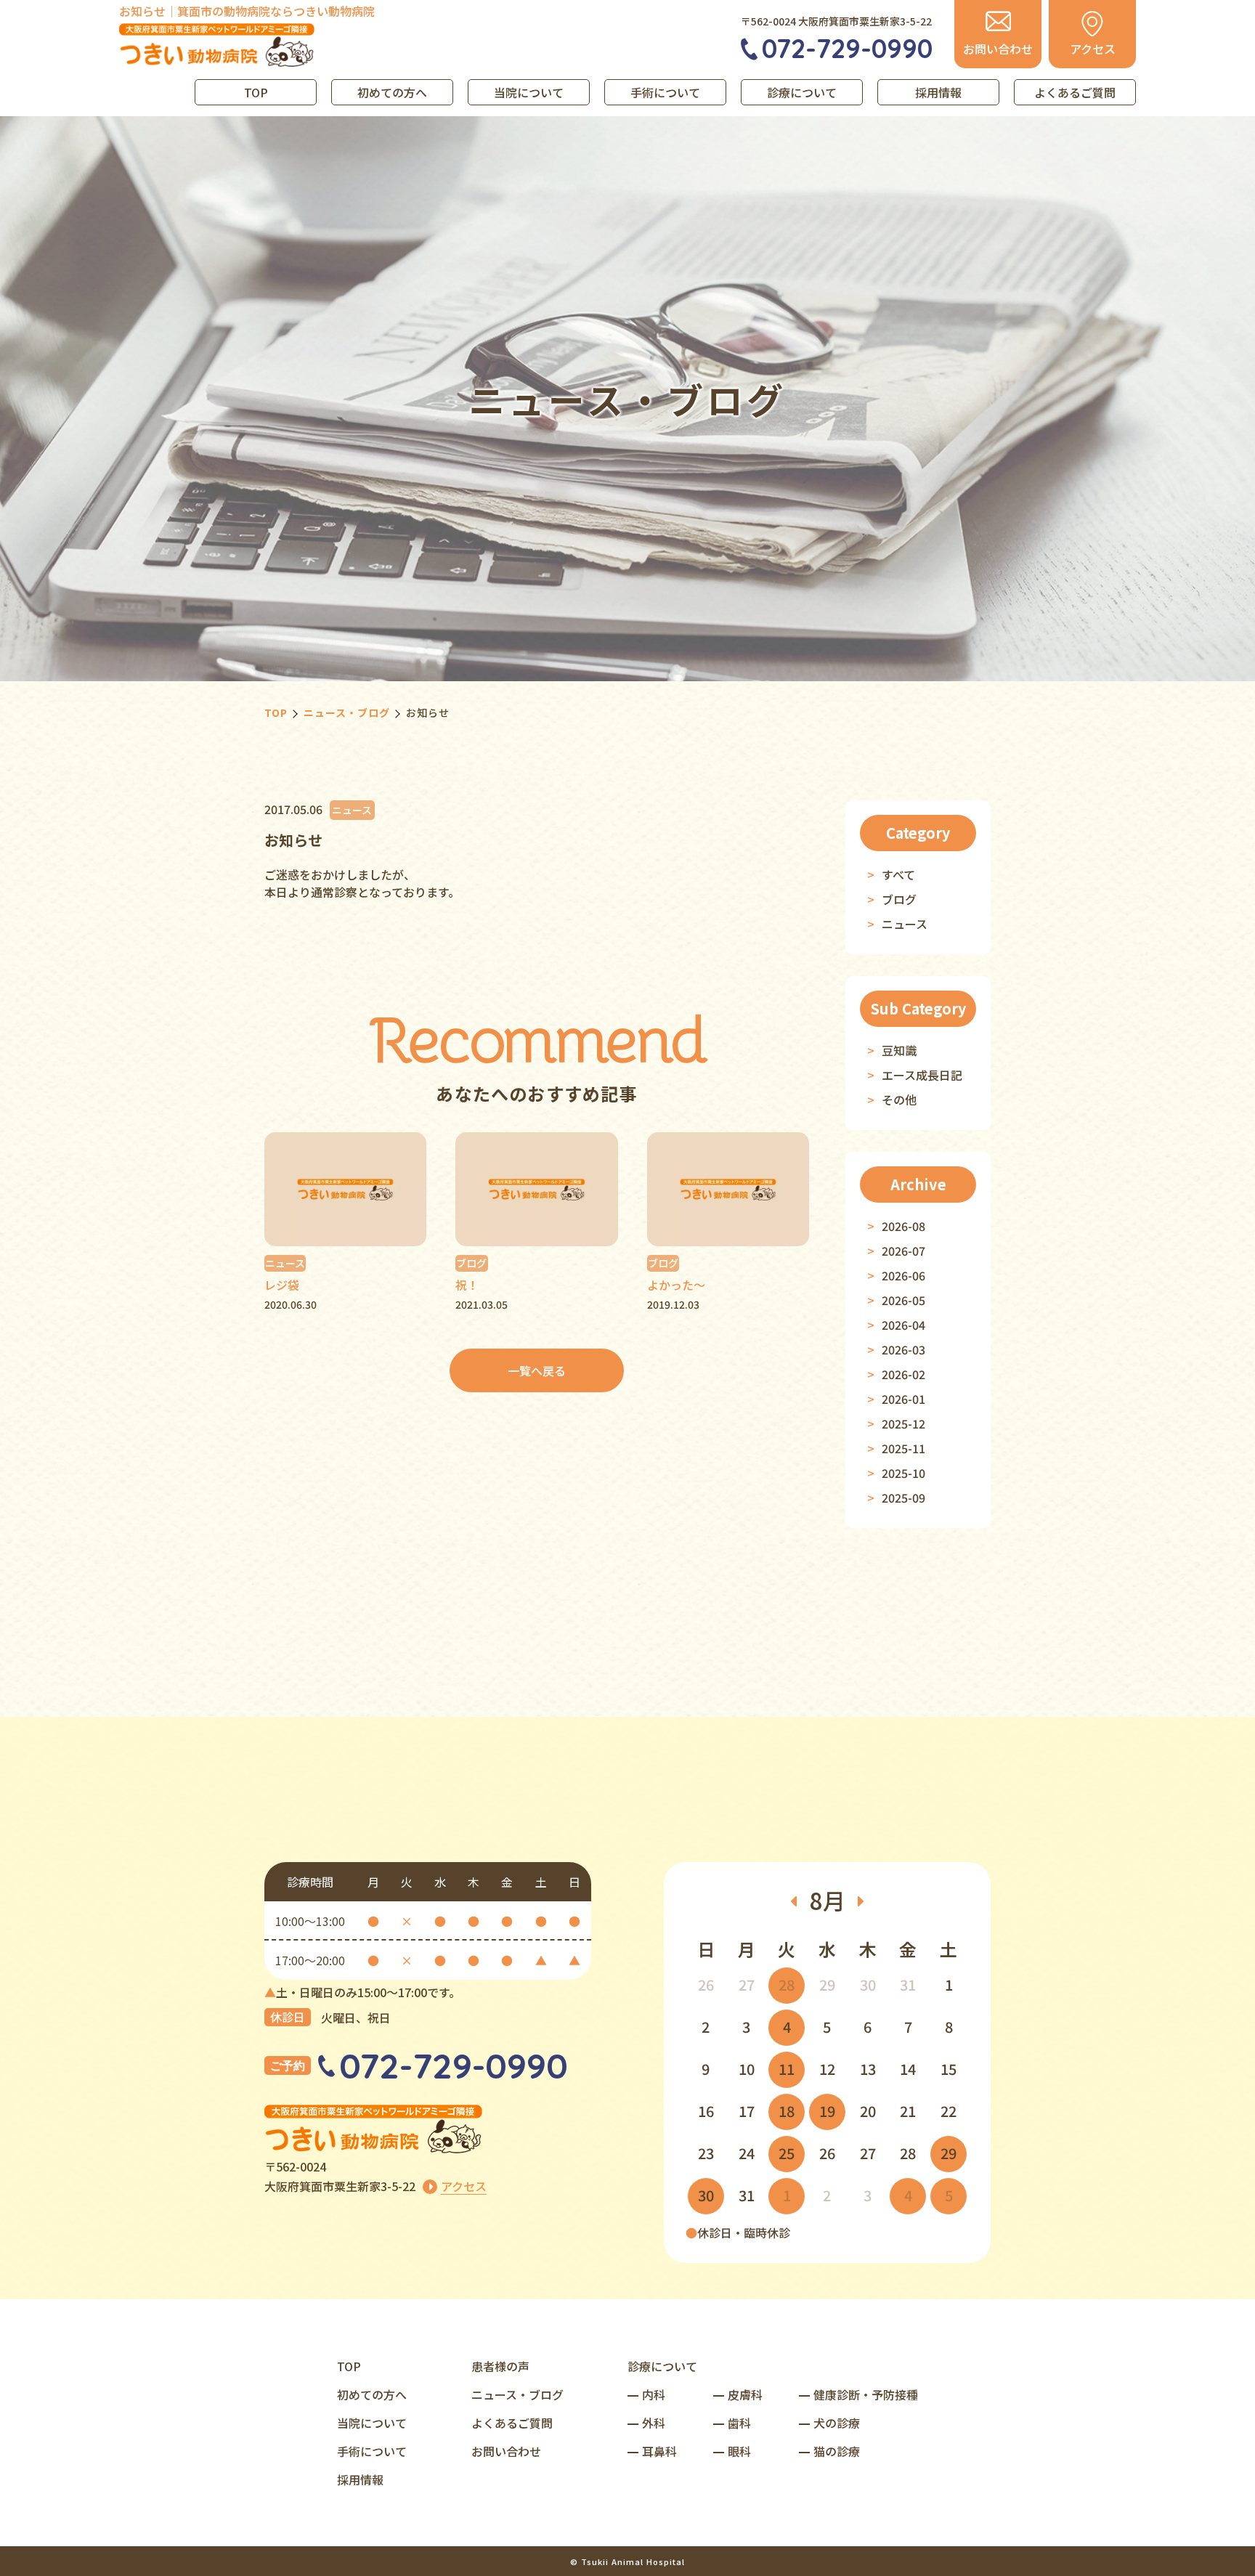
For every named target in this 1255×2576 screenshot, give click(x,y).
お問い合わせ (506, 2451)
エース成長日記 (922, 1075)
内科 (654, 2394)
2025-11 (903, 1448)
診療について (802, 92)
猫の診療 (837, 2451)
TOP (256, 92)
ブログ (899, 899)
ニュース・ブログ (347, 712)
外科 (654, 2423)
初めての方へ (392, 92)
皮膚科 (745, 2394)
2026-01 (903, 1399)
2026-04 (903, 1325)
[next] (861, 1901)
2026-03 (903, 1349)
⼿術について (372, 2451)
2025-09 (903, 1498)
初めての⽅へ (372, 2394)
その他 (899, 1100)
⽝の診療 (837, 2423)
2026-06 (903, 1275)
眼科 (739, 2451)
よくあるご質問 (1075, 92)
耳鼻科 (659, 2451)
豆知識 (899, 1050)
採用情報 (938, 92)
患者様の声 (500, 2366)
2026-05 (903, 1300)
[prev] (794, 1901)
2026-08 (903, 1226)
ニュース (905, 924)
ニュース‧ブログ (517, 2394)
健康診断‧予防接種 (866, 2394)
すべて (898, 874)
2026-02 (903, 1374)
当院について (529, 92)
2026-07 (903, 1251)
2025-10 (903, 1473)
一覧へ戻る (537, 1370)
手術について (665, 92)
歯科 (739, 2423)
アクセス (464, 2186)
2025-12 (903, 1423)
